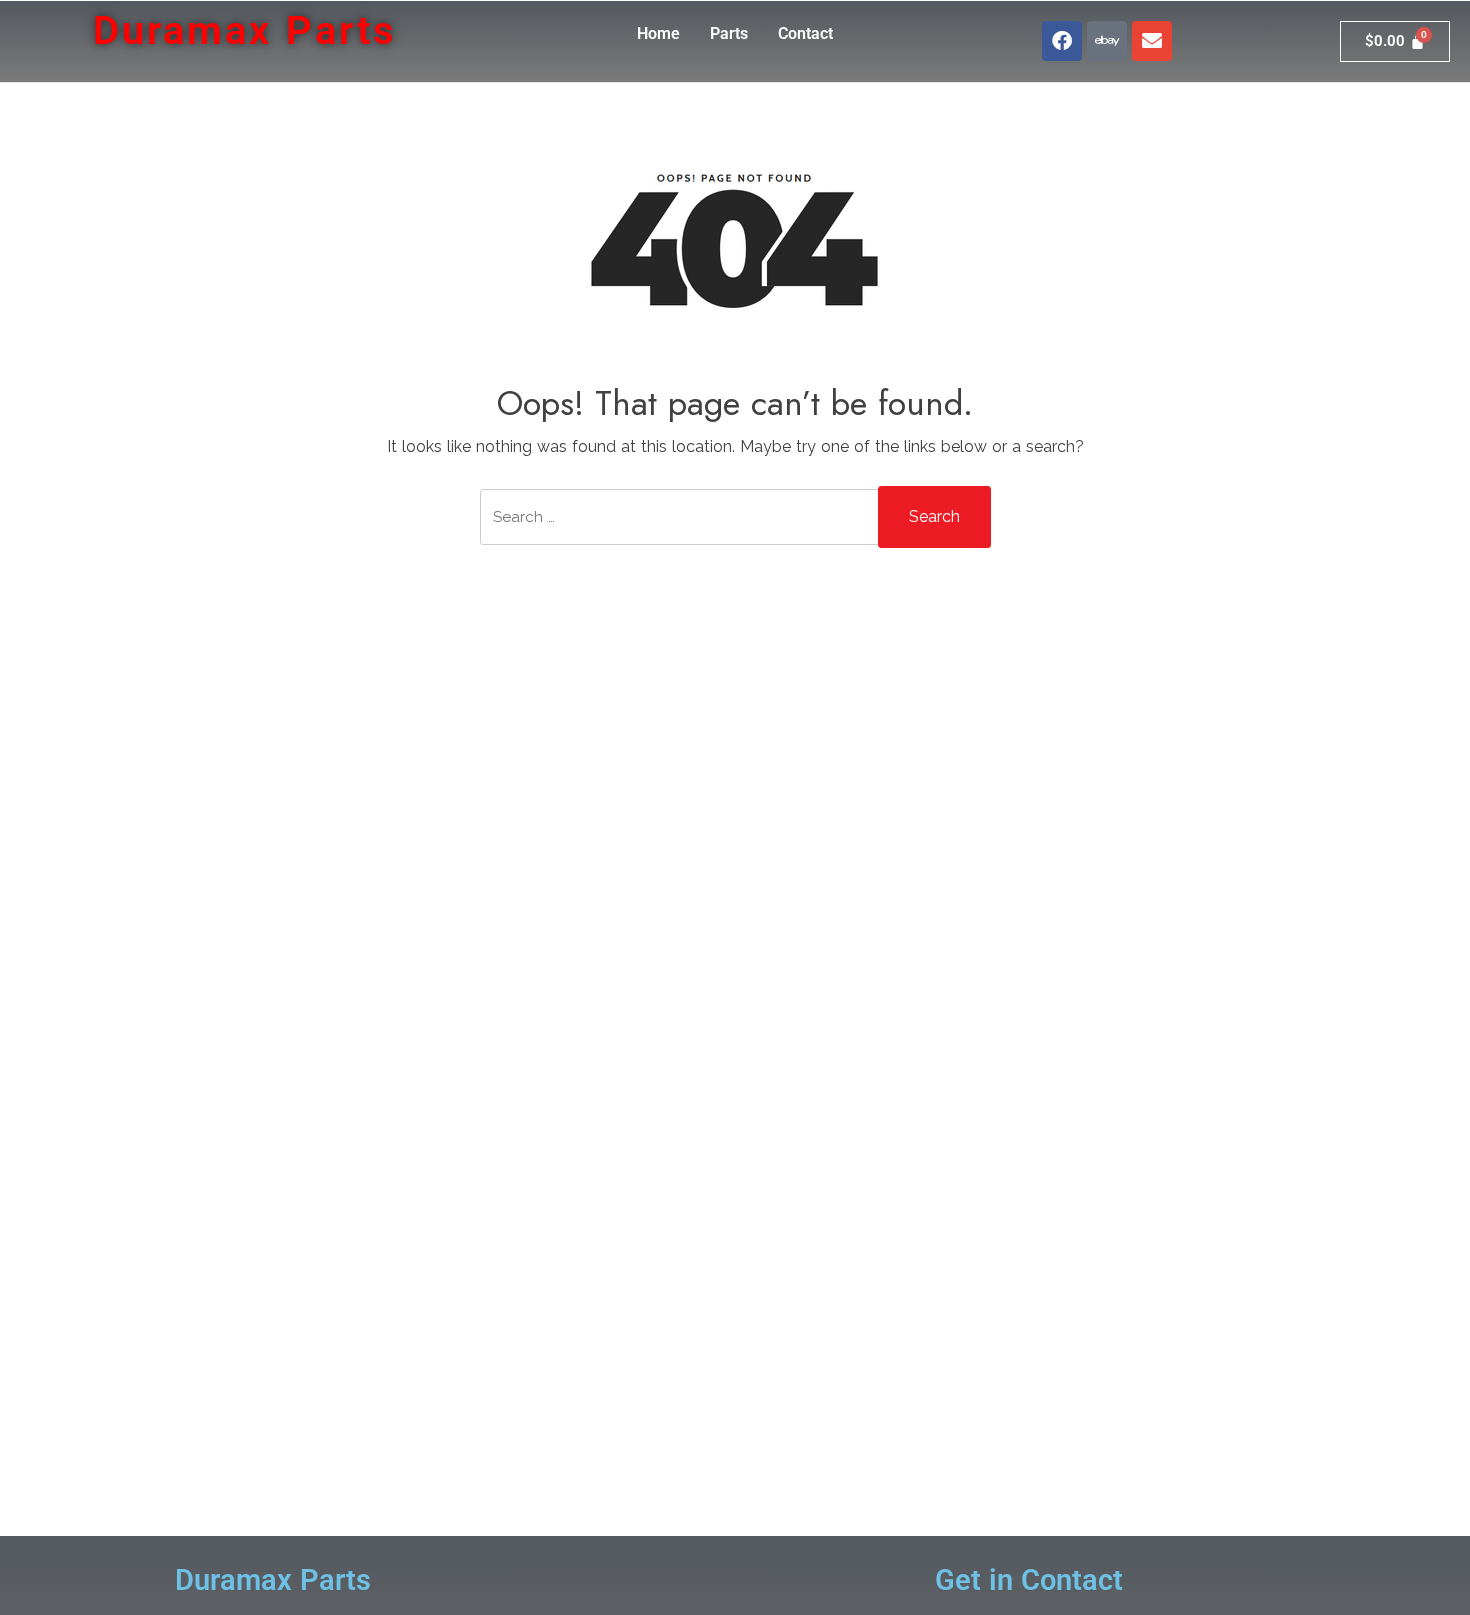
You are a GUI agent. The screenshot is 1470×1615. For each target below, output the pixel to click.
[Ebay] (1107, 41)
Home (658, 33)
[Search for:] (680, 529)
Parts (729, 33)
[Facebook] (1062, 41)
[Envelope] (1152, 41)
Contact (805, 33)
